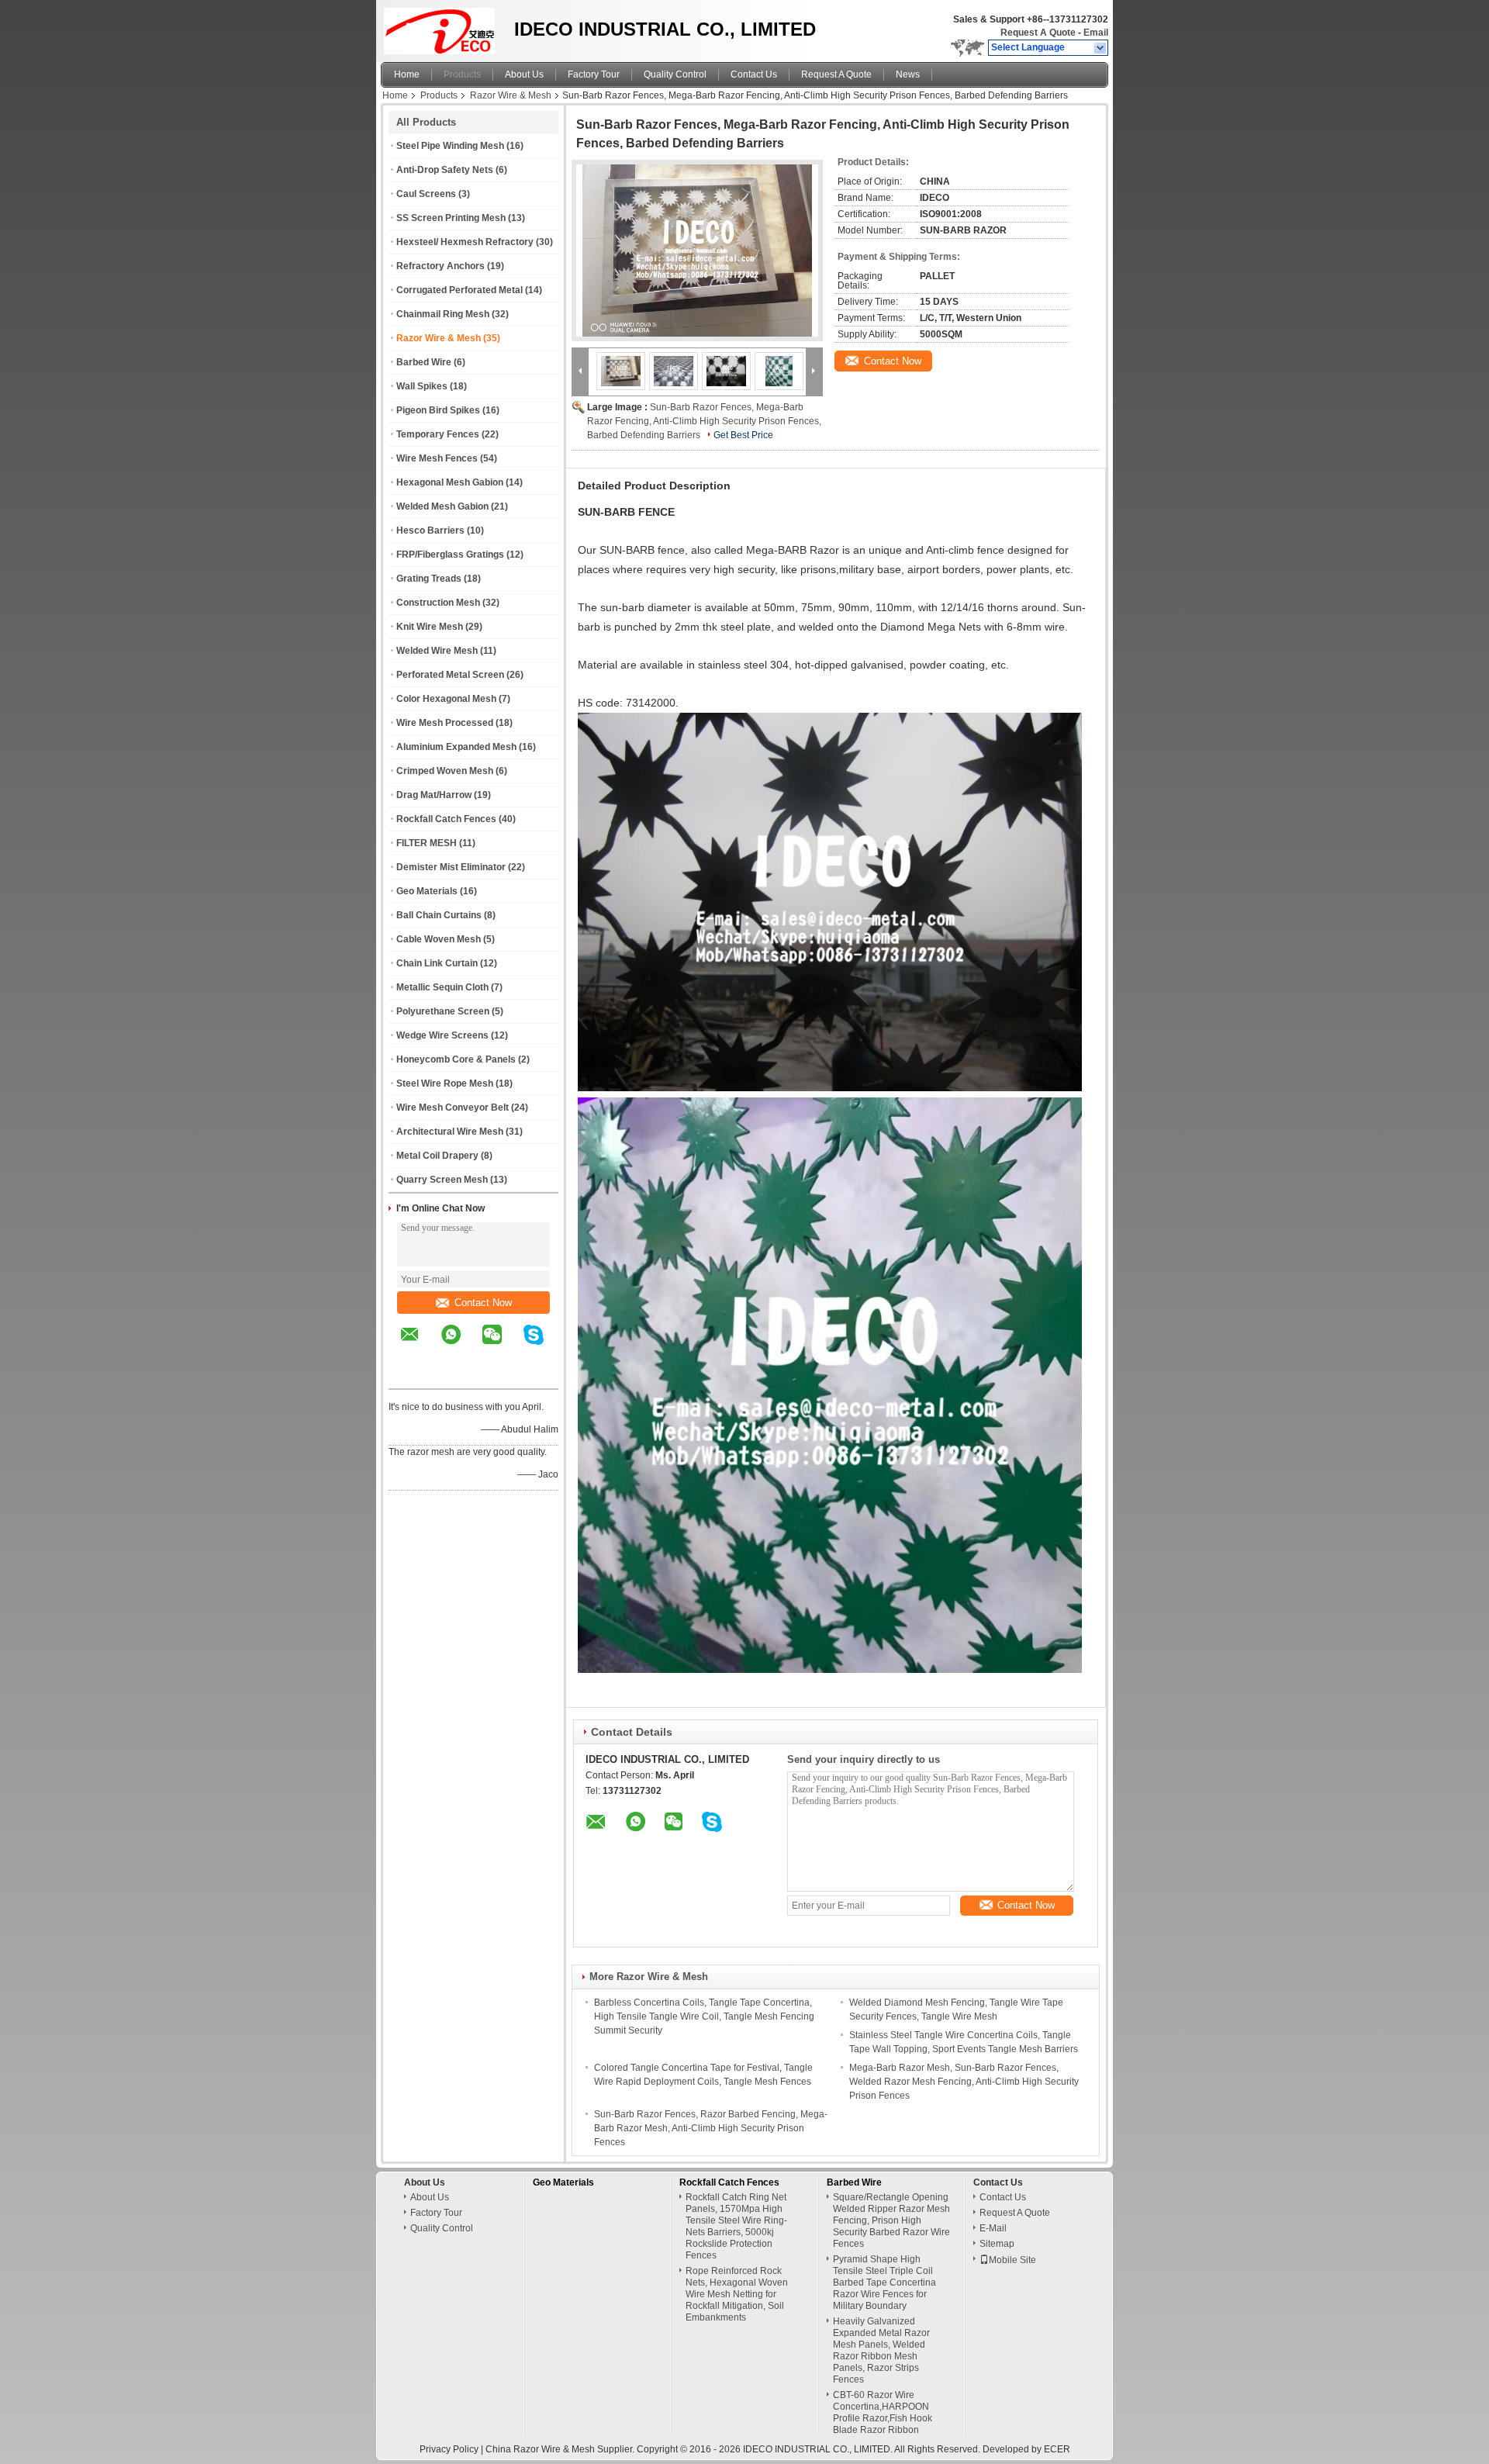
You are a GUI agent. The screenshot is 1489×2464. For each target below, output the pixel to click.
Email (1096, 33)
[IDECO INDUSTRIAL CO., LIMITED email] (420, 1346)
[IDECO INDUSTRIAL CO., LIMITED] (1101, 48)
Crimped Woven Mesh (445, 771)
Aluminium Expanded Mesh (456, 747)
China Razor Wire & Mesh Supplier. (561, 2449)
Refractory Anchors (440, 266)
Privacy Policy (449, 2449)
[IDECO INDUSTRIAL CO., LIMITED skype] (543, 1346)
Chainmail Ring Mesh (443, 314)
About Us (524, 74)
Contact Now (483, 1303)
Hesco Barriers (430, 530)
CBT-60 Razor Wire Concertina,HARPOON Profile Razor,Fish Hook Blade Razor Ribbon (883, 2412)
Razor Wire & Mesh (511, 95)
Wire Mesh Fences (437, 458)
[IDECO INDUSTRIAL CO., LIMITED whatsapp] (461, 1346)
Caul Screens (426, 194)
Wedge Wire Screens (442, 1035)
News (908, 74)
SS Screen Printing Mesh (451, 218)
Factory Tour (594, 74)
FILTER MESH (427, 843)
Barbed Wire (424, 362)
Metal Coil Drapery (437, 1156)
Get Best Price (743, 435)
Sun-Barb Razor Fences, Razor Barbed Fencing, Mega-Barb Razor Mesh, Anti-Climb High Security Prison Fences (711, 2128)
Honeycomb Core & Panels (456, 1059)
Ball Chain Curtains (439, 915)
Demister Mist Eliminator (451, 867)
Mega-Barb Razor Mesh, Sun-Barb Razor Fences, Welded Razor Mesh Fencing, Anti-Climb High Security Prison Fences (964, 2082)
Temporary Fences (438, 434)
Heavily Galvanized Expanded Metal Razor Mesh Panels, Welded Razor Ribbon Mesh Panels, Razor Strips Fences (881, 2350)
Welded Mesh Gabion (442, 506)
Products (462, 74)
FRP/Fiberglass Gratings (450, 555)
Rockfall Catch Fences (446, 819)
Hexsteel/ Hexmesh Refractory (465, 242)
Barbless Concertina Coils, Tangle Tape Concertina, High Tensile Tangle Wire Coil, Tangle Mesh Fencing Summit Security (704, 2016)
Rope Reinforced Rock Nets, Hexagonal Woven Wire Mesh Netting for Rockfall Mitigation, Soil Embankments (737, 2294)
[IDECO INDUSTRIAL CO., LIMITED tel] (410, 1375)
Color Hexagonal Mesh (446, 699)
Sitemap (997, 2244)
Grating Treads (429, 579)
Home (407, 74)
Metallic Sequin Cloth (442, 987)
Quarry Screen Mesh (442, 1180)
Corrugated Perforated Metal (459, 290)
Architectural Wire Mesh (450, 1132)
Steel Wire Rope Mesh (445, 1083)
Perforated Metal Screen (450, 675)
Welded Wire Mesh (437, 651)
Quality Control (675, 74)
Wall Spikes (422, 386)
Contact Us (754, 74)
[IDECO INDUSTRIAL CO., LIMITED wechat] (502, 1346)
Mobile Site (1012, 2260)
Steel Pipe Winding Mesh (450, 146)
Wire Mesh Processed (445, 723)
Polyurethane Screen (443, 1011)
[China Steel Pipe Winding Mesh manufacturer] (443, 27)
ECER (1057, 2449)
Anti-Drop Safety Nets (445, 170)
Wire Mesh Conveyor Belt (453, 1108)
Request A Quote (1038, 33)
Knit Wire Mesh (430, 627)
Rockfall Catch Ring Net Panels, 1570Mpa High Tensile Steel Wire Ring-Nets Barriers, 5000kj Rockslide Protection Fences (736, 2226)
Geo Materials (427, 891)
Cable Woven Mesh (439, 939)
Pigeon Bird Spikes (438, 410)
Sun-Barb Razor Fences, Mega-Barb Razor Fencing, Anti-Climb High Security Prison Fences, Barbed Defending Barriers (704, 421)
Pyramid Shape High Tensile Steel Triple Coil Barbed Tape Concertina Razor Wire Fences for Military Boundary (884, 2283)
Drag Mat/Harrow (434, 795)
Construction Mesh (438, 603)
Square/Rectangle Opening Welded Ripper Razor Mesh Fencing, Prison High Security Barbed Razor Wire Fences (891, 2220)
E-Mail (993, 2228)
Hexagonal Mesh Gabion (450, 482)
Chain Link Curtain (437, 963)
